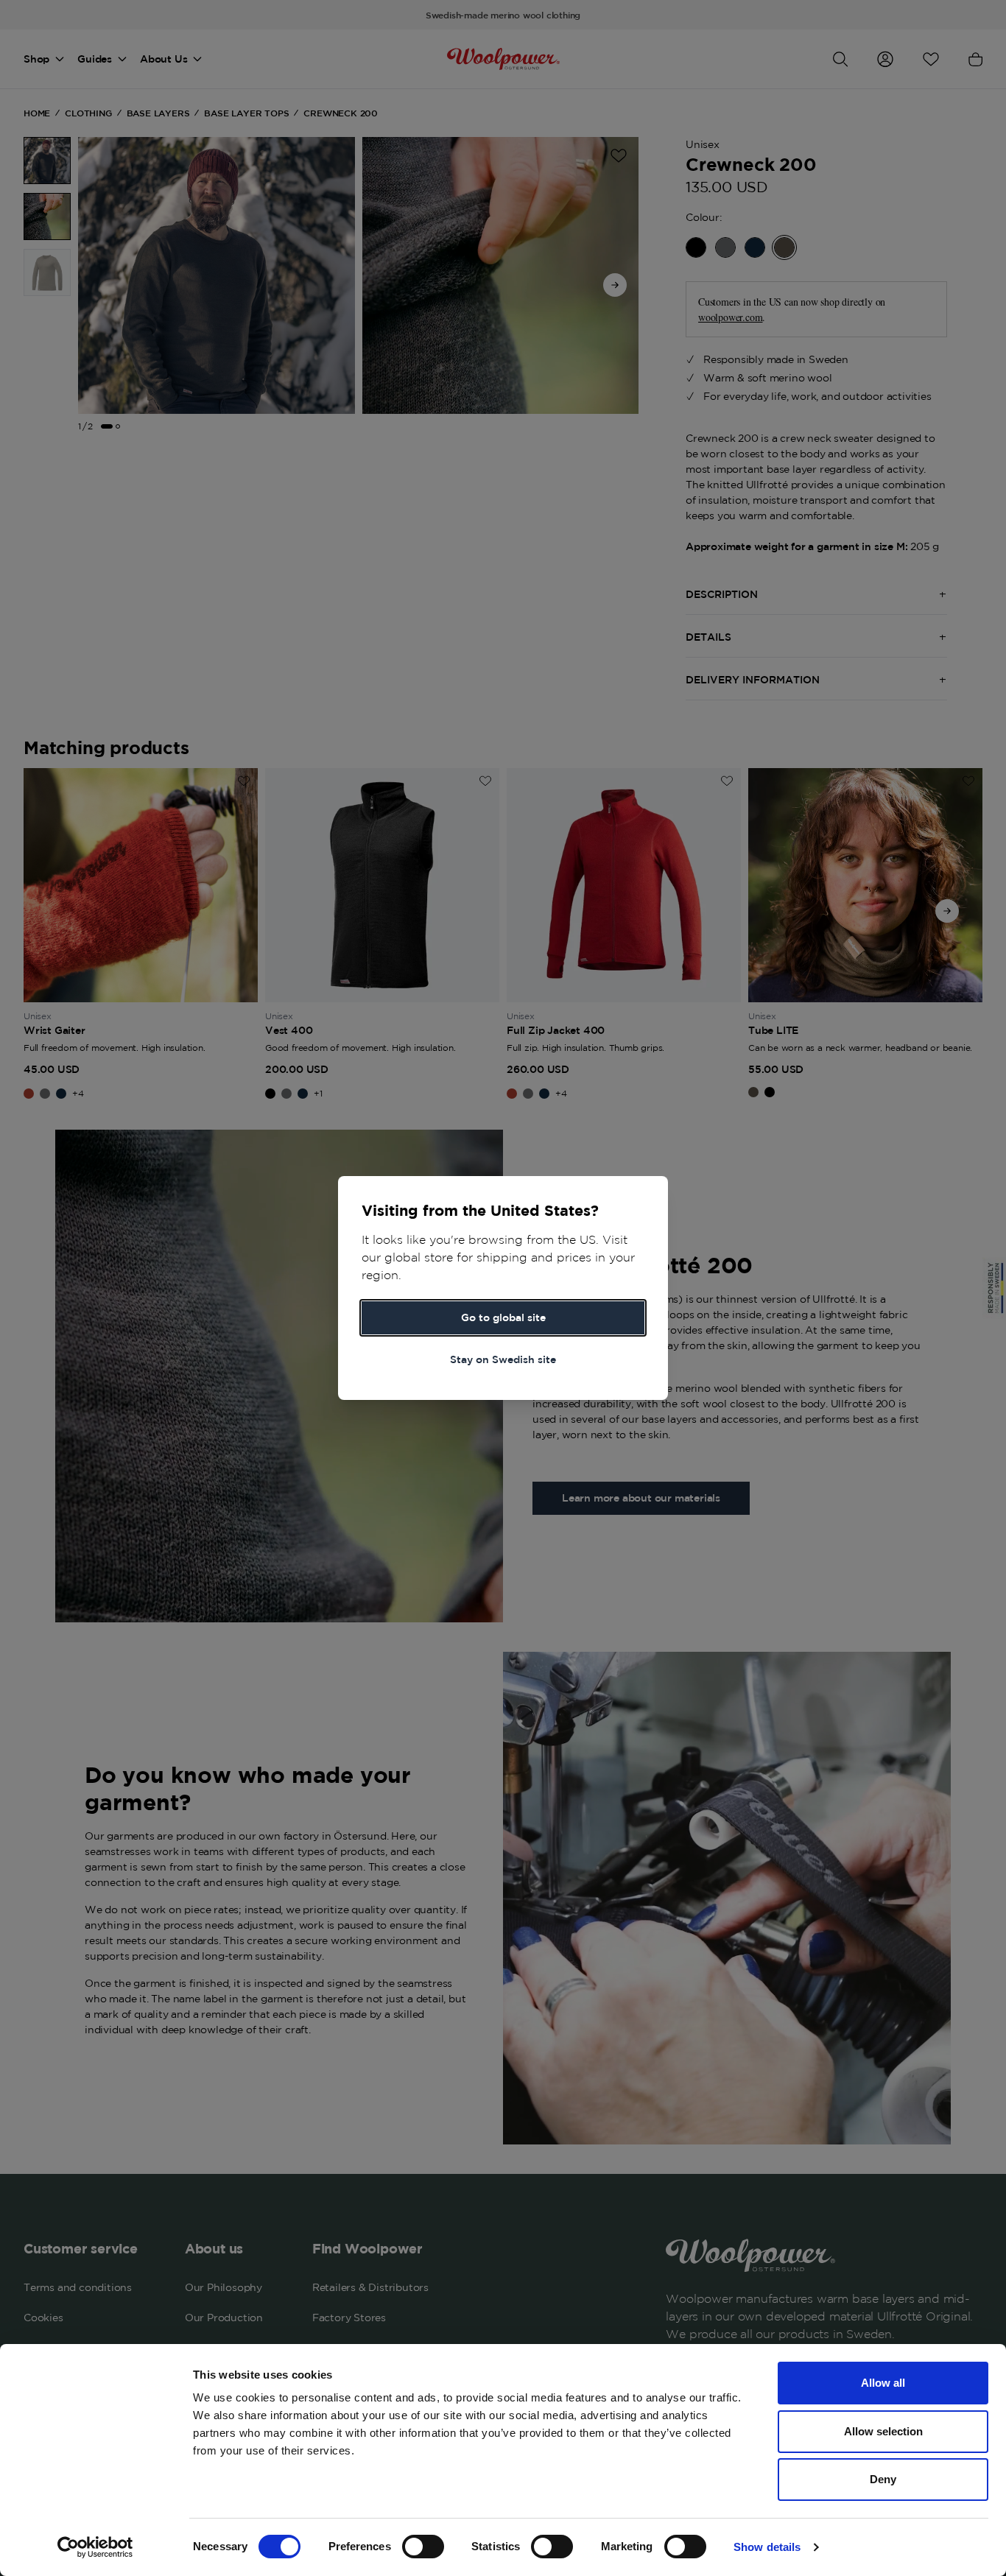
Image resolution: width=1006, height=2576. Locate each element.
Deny (883, 2479)
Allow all (883, 2383)
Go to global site (503, 1317)
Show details (767, 2547)
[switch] (423, 2547)
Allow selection (883, 2431)
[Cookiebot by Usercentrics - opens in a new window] (95, 2547)
